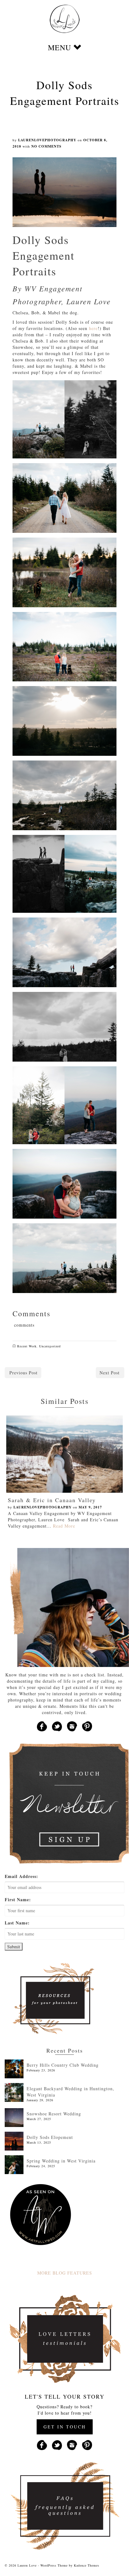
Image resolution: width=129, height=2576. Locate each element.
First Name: (18, 1900)
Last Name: (17, 1923)
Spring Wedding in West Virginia (61, 2161)
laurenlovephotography (47, 140)
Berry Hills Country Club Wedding (63, 2065)
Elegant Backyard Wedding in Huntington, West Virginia (70, 2092)
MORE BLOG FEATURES (65, 2273)
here (93, 328)
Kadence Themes (87, 2565)
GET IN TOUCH (65, 2427)
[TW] (57, 1726)
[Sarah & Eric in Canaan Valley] (64, 1454)
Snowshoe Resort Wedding (54, 2114)
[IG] (72, 1726)
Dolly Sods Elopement (50, 2137)
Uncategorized (50, 1346)
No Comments (46, 146)
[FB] (42, 1726)
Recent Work (27, 1346)
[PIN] (87, 1726)
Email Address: (21, 1876)
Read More (64, 1526)
